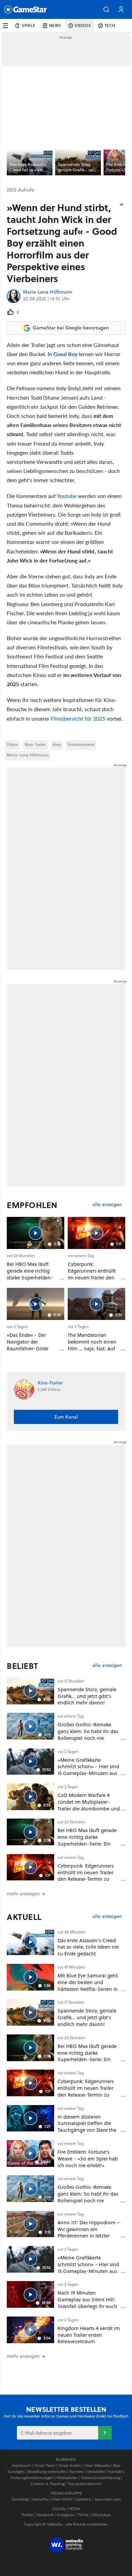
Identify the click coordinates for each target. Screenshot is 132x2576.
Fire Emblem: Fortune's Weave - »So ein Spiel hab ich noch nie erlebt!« (88, 2159)
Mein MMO (62, 2499)
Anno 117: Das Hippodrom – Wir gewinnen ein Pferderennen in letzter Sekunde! (89, 2232)
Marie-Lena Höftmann (48, 292)
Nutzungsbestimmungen (32, 2478)
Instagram (65, 2515)
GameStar (20, 2499)
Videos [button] (83, 26)
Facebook (45, 2515)
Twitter (27, 2515)
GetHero (83, 2499)
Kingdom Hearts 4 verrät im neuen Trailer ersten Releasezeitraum (89, 2335)
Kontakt (115, 2471)
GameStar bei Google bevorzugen (71, 328)
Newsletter (96, 2471)
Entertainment (81, 744)
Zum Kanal (66, 1417)
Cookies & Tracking (48, 2484)
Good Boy (65, 354)
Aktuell (24, 1917)
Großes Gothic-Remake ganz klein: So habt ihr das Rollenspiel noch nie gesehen (88, 1734)
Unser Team (45, 2465)
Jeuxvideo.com (107, 2499)
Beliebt (23, 1666)
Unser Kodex (70, 2465)
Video (12, 744)
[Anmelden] (105, 2433)
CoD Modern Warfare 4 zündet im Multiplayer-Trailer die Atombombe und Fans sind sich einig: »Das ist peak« (89, 1808)
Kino (57, 744)
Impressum (21, 2465)
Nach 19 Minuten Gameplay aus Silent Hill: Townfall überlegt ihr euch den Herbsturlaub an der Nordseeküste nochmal (87, 2306)
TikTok (83, 2515)
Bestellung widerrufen (47, 2471)
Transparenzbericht (85, 2484)
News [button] (55, 26)
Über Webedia (97, 2465)
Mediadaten (67, 2478)
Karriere (76, 2471)
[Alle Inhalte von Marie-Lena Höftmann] (14, 296)
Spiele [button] (29, 26)
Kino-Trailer (35, 744)
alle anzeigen (107, 1205)
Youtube (67, 496)
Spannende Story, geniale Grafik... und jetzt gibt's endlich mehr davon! (87, 1696)
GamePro (40, 2499)
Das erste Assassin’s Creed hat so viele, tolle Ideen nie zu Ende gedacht (88, 1947)
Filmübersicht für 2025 (78, 718)
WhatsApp (101, 2515)
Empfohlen (32, 1205)
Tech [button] (110, 26)
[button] (106, 9)
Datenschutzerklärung (100, 2478)
